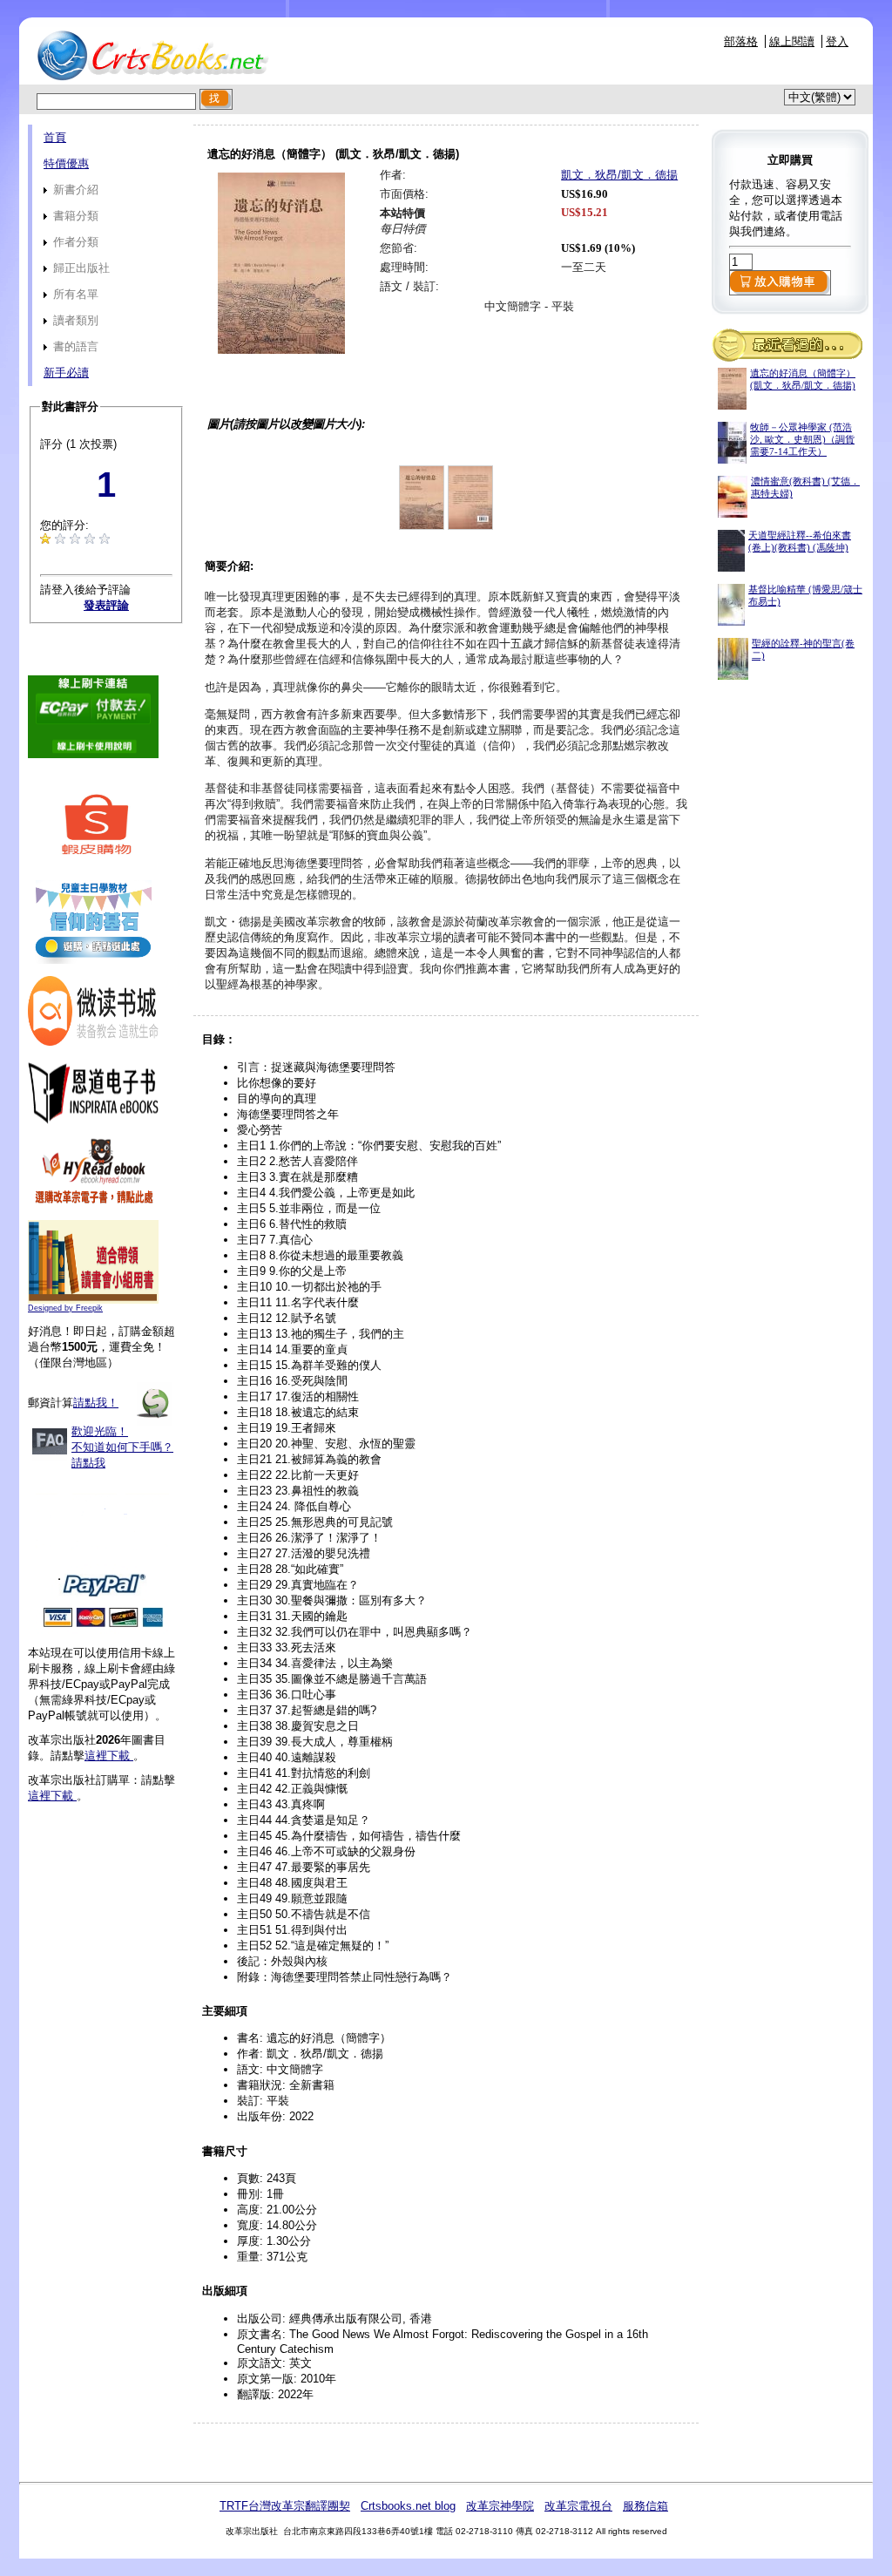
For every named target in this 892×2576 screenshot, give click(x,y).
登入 (837, 41)
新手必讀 (66, 373)
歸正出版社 (80, 268)
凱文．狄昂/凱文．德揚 (619, 175)
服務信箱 (645, 2506)
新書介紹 (74, 190)
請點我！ (96, 1403)
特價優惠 (66, 163)
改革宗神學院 (500, 2506)
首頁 (55, 137)
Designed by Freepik (65, 1308)
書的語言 (74, 346)
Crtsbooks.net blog (408, 2506)
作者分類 (74, 242)
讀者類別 (74, 320)
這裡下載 (109, 1756)
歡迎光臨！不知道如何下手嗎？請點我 (122, 1447)
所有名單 (74, 294)
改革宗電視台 (578, 2506)
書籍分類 (74, 216)
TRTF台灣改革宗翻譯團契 (285, 2506)
